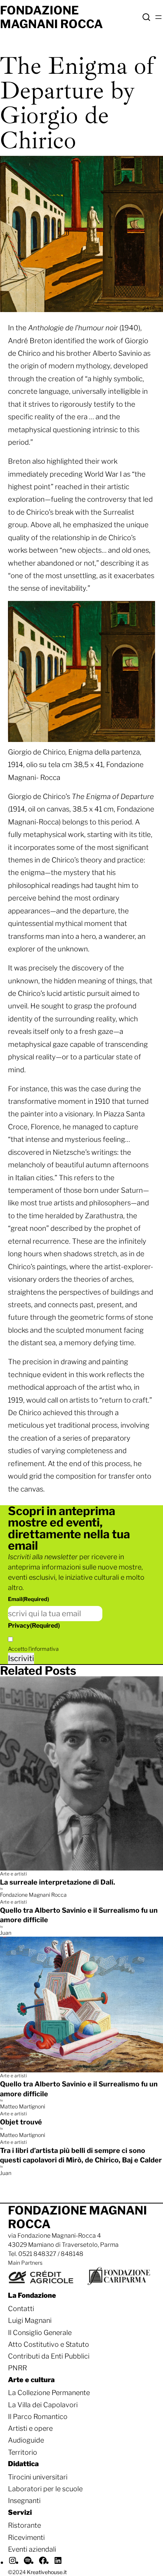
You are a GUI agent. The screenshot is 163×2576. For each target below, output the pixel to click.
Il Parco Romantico (38, 2417)
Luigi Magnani (30, 2320)
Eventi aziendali (32, 2549)
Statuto (77, 2344)
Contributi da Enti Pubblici (49, 2356)
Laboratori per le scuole (45, 2489)
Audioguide (26, 2440)
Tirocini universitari (38, 2477)
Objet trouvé (21, 2122)
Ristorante (24, 2525)
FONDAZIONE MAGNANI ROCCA (51, 17)
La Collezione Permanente (49, 2393)
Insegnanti (24, 2501)
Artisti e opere (30, 2428)
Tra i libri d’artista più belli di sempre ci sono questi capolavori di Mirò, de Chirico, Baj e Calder (81, 2155)
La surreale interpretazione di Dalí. (58, 1882)
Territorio (23, 2452)
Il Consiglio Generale (40, 2333)
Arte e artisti (13, 1874)
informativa (45, 1649)
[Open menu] (158, 17)
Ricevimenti (26, 2537)
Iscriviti (21, 1658)
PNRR (17, 2368)
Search (146, 17)
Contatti (21, 2309)
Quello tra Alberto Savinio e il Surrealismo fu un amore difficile (79, 1915)
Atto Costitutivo (33, 2344)
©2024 (37, 2572)
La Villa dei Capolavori (43, 2405)
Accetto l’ (33, 1649)
